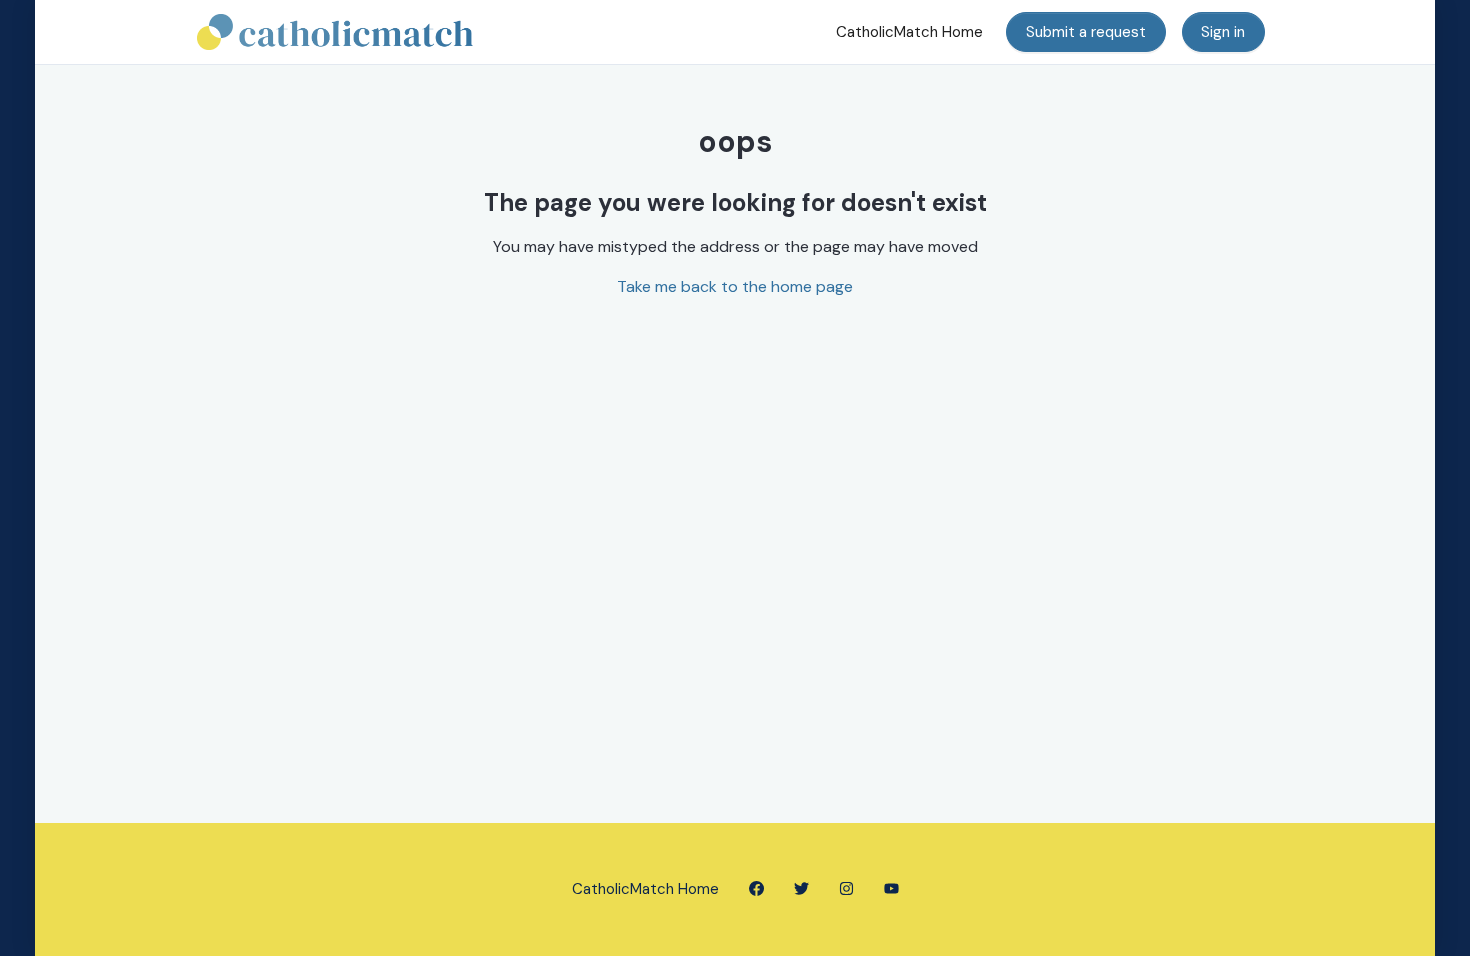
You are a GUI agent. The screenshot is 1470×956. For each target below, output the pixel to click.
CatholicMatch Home (909, 32)
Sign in (1223, 32)
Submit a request (1086, 32)
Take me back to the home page (735, 286)
